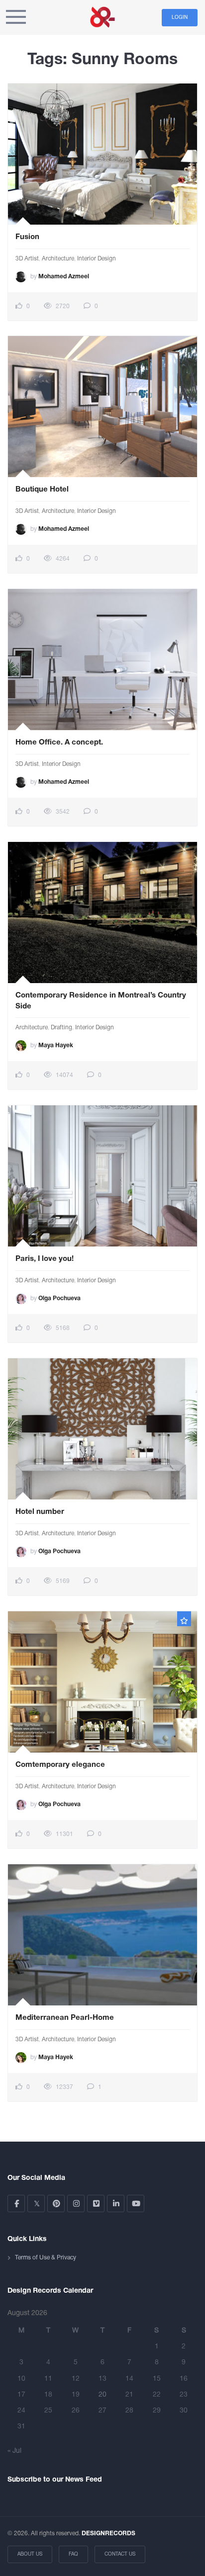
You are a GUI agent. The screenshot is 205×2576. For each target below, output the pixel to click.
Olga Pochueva (59, 1298)
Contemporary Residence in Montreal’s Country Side (101, 1001)
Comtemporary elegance (60, 1765)
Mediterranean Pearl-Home (65, 2018)
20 (102, 2395)
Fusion (27, 237)
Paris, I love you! (45, 1259)
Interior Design (97, 259)
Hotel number (40, 1512)
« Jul (14, 2451)
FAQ (73, 2554)
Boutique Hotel (42, 490)
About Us (30, 2554)
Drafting (61, 1028)
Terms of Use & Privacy (46, 2258)
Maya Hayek (56, 1045)
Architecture (58, 259)
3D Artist (27, 259)
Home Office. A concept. (59, 743)
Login (180, 18)
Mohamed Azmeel (64, 277)
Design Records (102, 17)
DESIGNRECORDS (108, 2534)
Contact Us (120, 2554)
